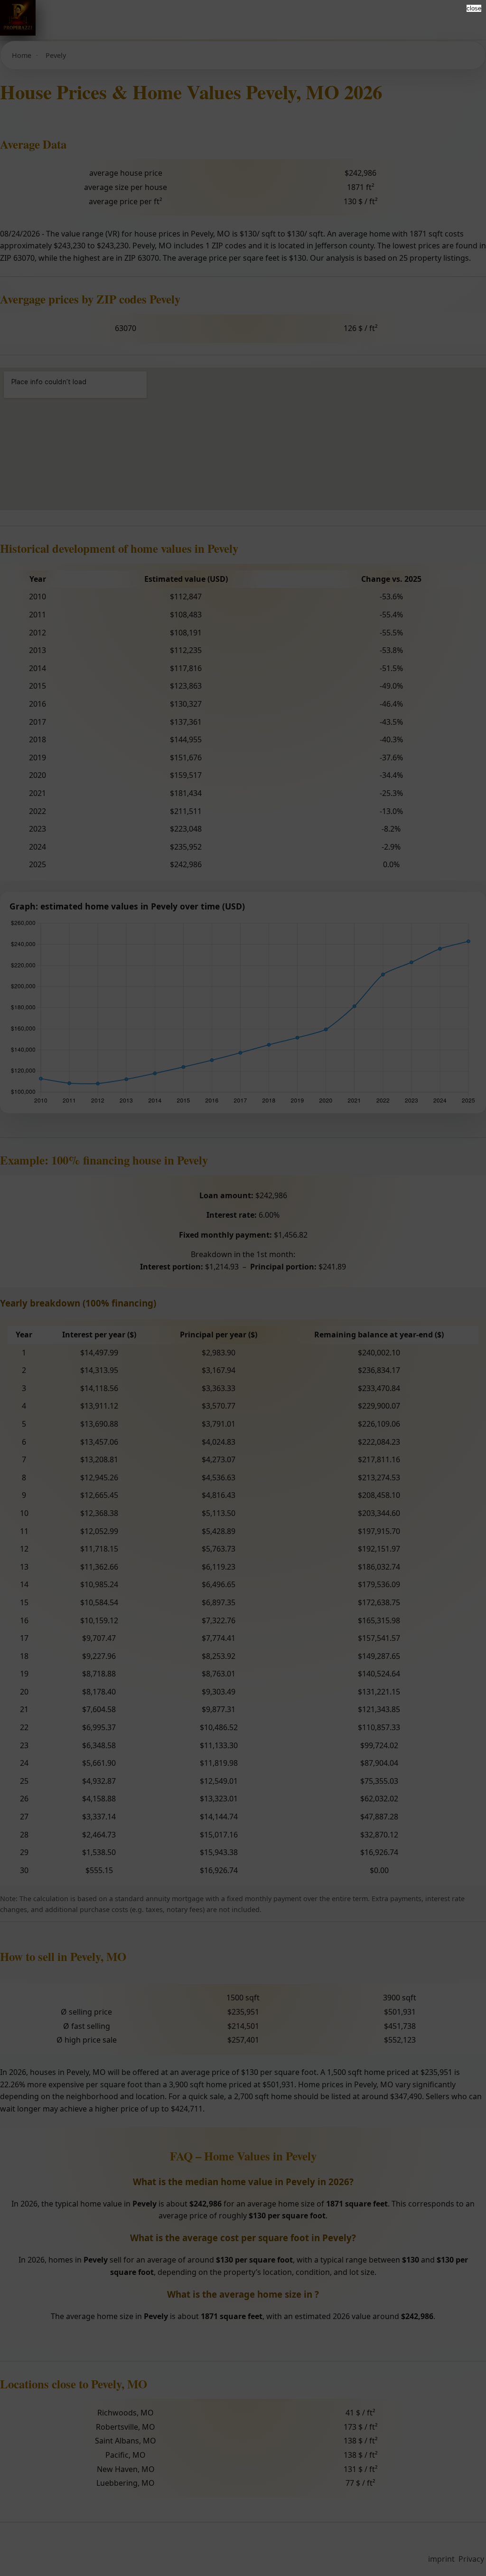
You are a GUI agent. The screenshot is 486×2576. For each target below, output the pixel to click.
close (474, 8)
